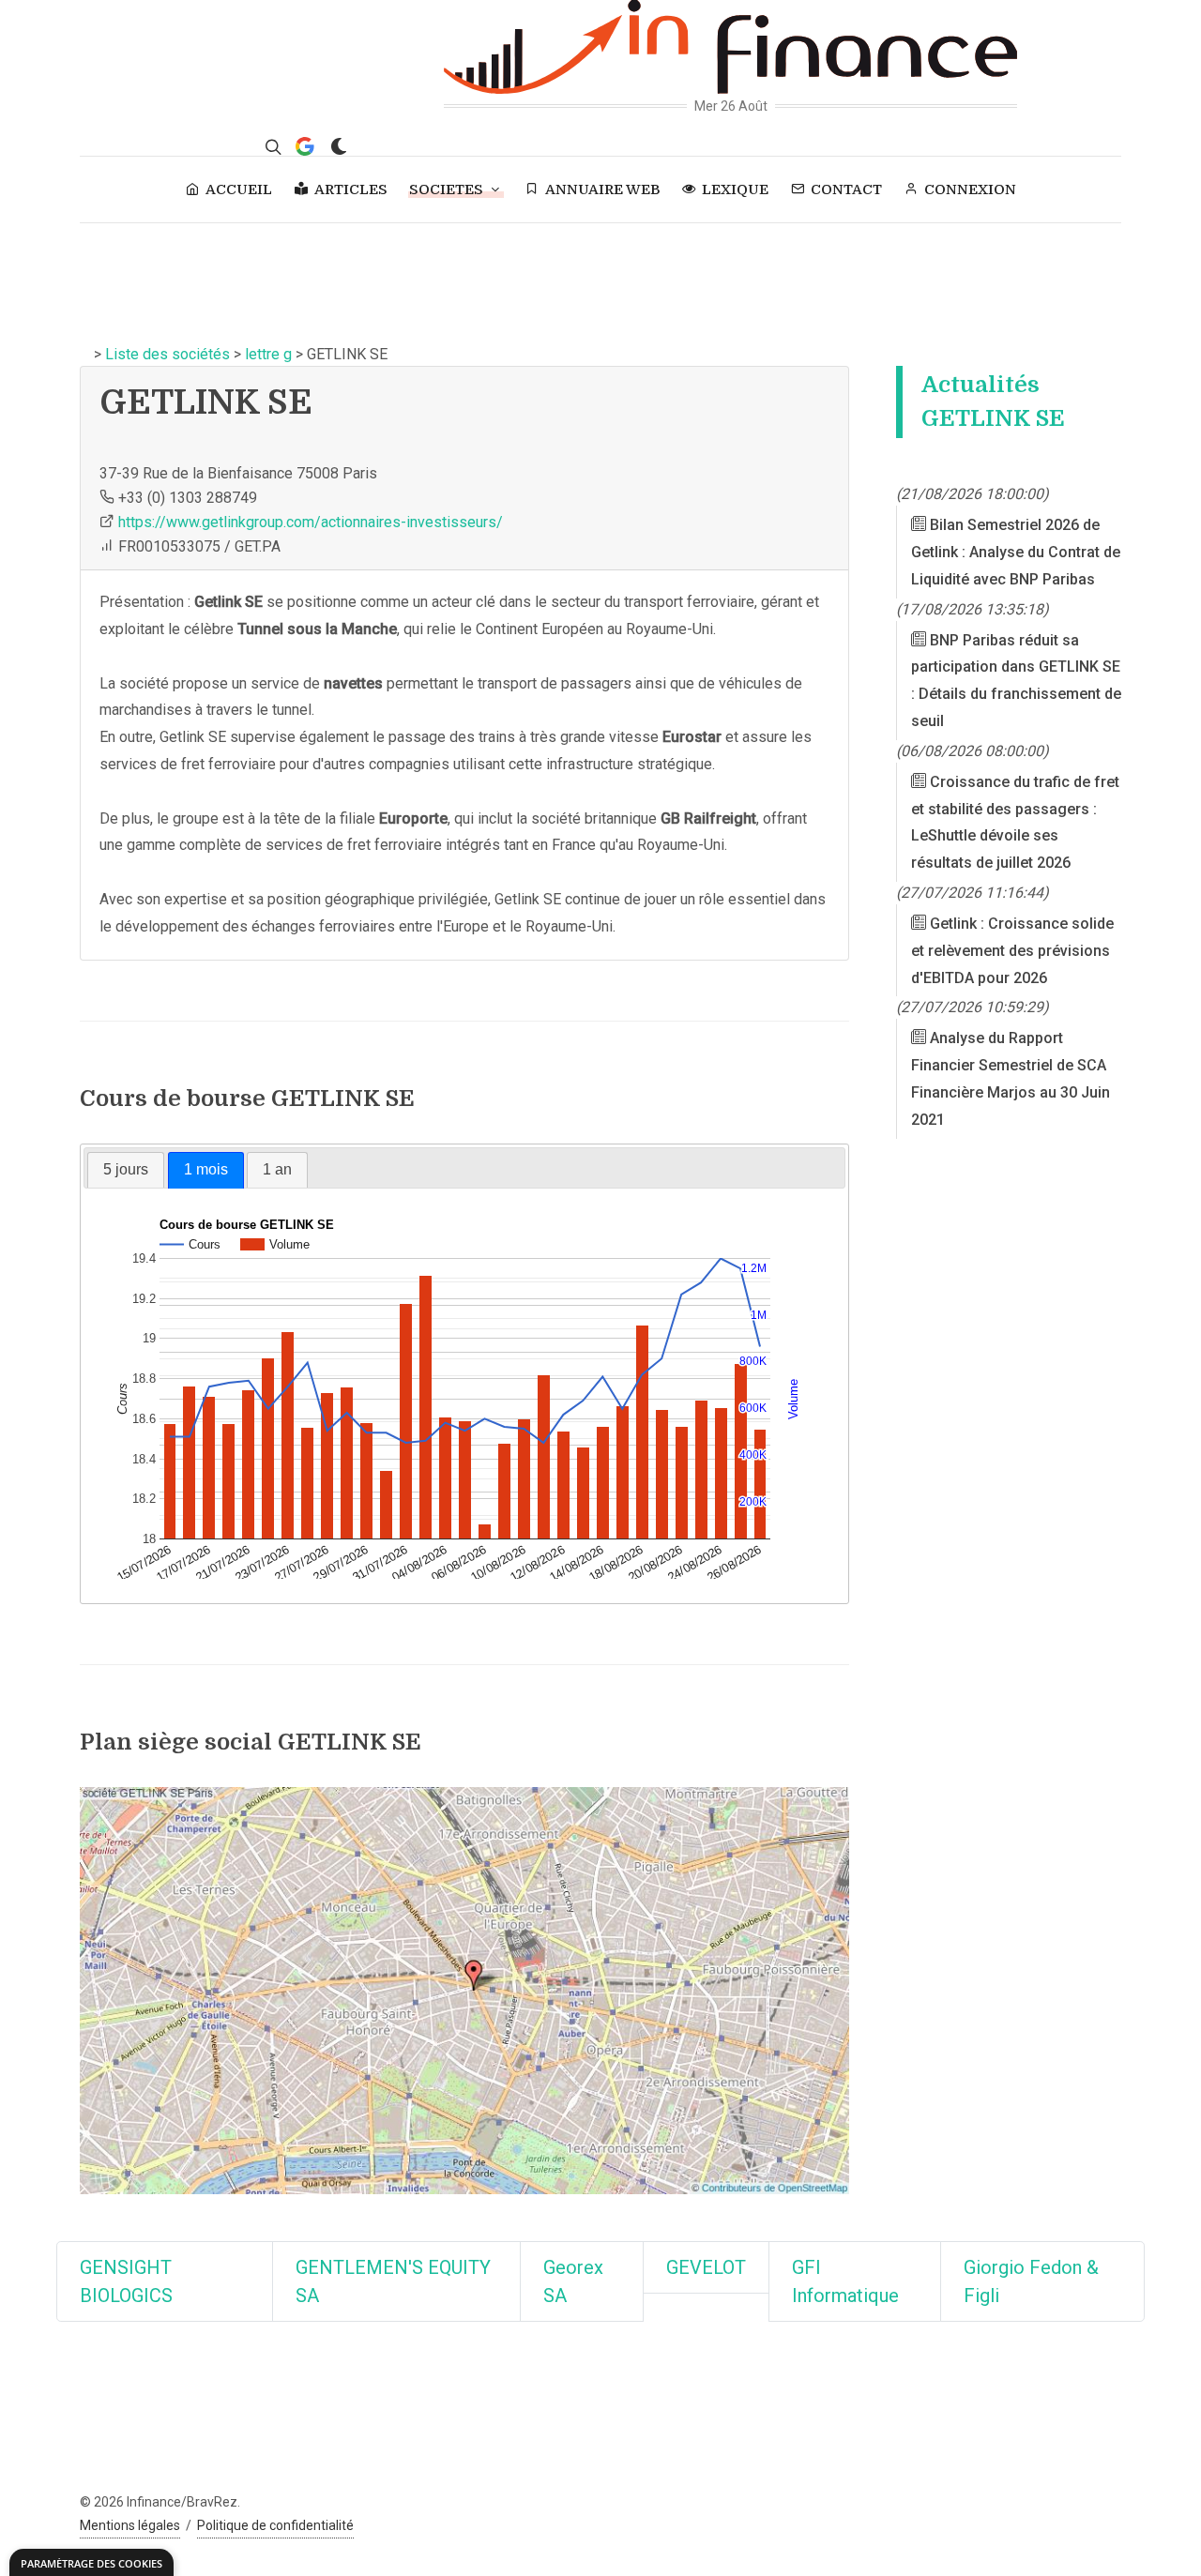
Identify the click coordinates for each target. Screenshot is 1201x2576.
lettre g (268, 354)
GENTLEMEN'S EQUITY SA (393, 2281)
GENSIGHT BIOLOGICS (126, 2281)
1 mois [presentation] (206, 1169)
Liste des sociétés (167, 354)
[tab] (126, 1170)
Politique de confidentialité (275, 2525)
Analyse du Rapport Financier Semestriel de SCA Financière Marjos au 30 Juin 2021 (1011, 1078)
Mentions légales (130, 2525)
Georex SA (573, 2281)
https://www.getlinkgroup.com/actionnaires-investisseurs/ (311, 522)
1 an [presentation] (277, 1169)
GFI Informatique (845, 2281)
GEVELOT (706, 2267)
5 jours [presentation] (126, 1169)
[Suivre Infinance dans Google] (305, 146)
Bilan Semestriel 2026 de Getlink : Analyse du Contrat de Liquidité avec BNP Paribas (1016, 552)
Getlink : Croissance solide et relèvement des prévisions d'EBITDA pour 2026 (1012, 951)
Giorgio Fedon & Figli (1031, 2281)
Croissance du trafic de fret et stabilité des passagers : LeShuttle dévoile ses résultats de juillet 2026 (1015, 822)
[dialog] (91, 2562)
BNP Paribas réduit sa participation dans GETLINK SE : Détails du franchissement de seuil (1016, 681)
